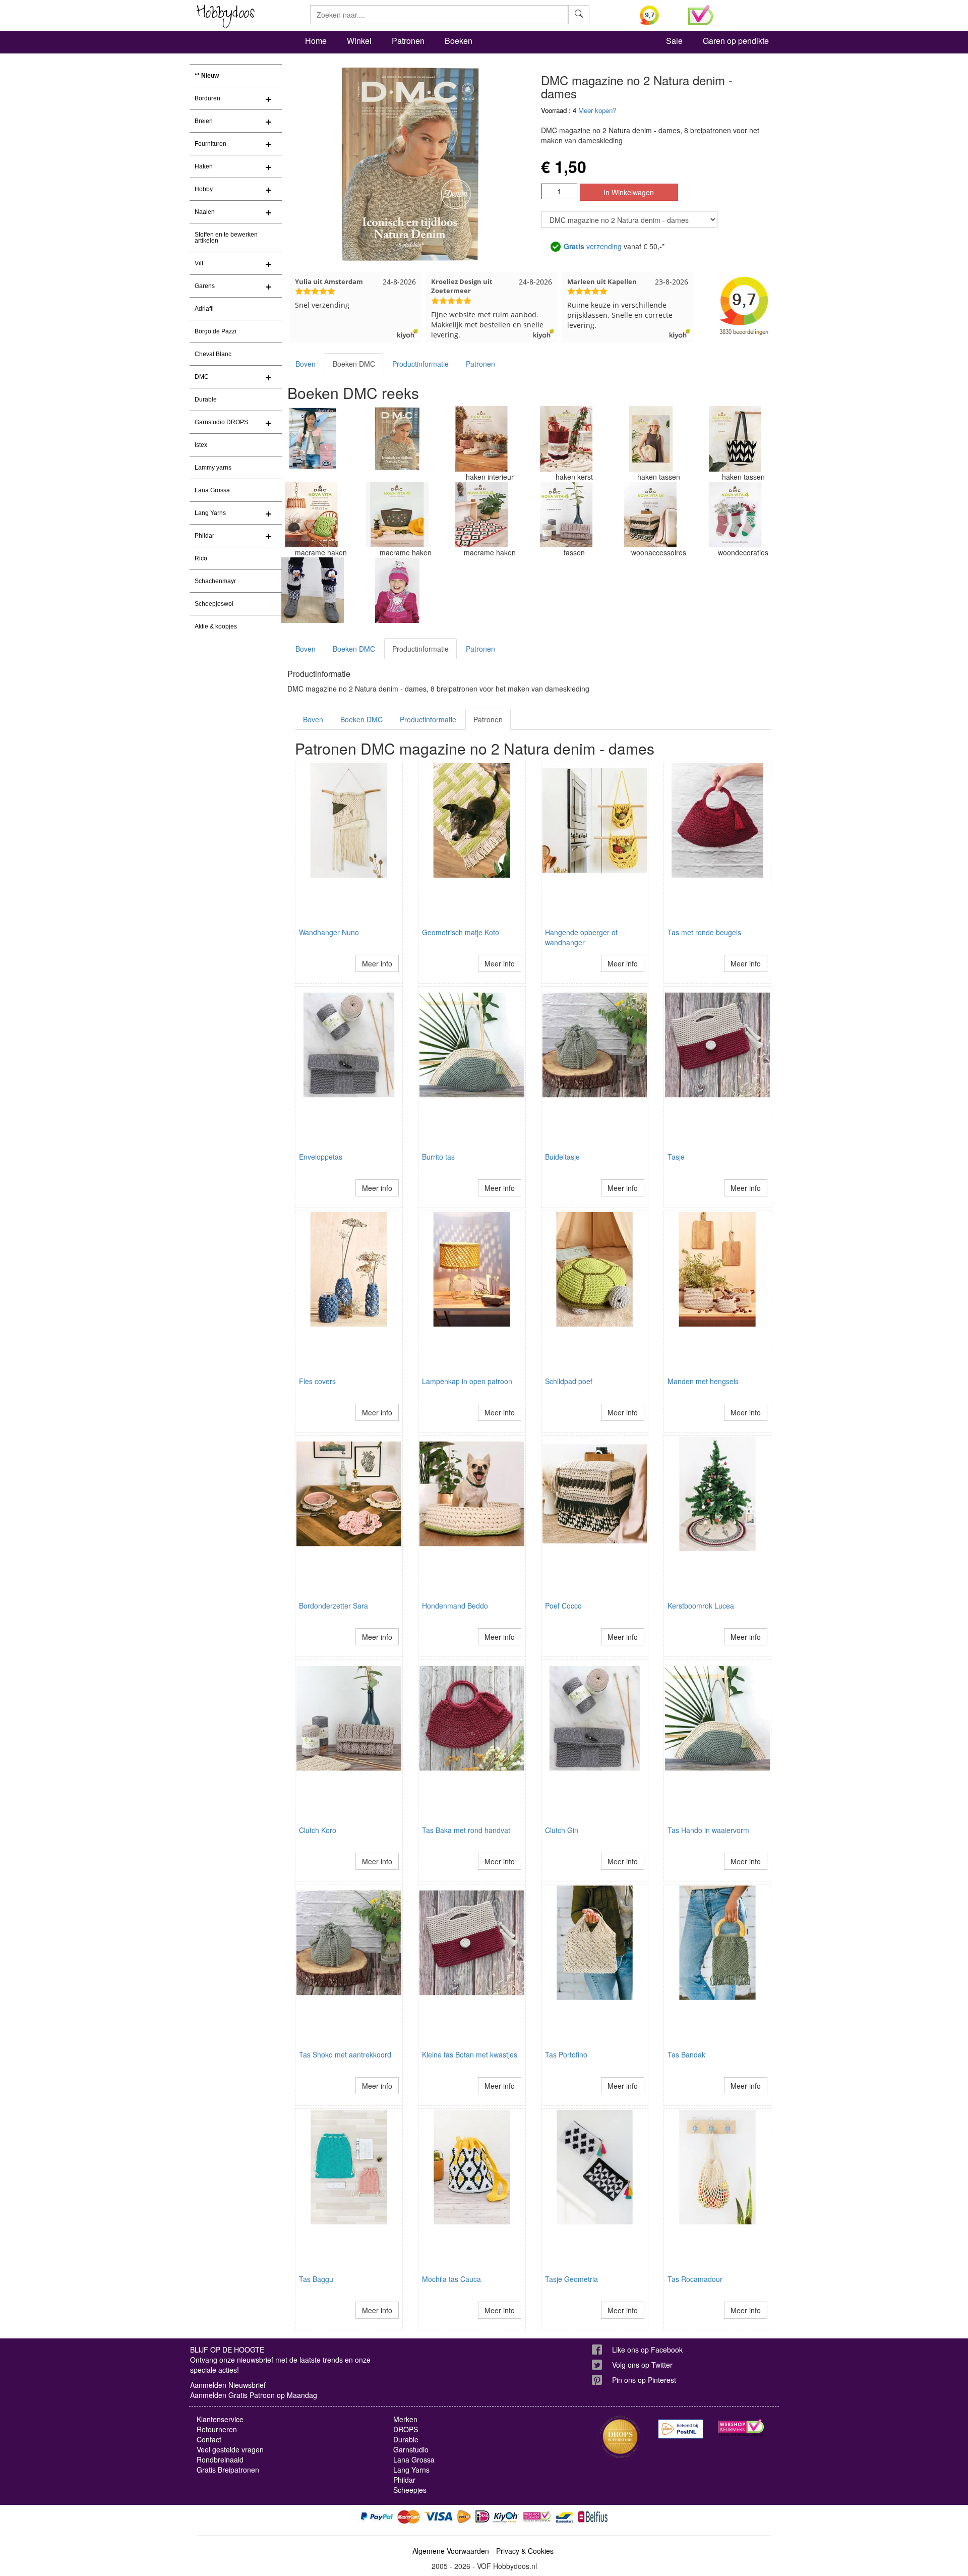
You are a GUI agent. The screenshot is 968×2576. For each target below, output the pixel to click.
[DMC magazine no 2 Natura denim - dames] (397, 439)
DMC (202, 377)
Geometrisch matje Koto (461, 932)
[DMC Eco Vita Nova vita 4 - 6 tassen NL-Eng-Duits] (735, 439)
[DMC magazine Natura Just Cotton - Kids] (313, 439)
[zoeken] (579, 15)
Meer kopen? (597, 110)
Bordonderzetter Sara (334, 1606)
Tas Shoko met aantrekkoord (345, 2054)
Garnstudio (411, 2449)
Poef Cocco (563, 1606)
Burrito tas (438, 1157)
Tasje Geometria (571, 2279)
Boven (306, 364)
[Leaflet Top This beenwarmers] (313, 590)
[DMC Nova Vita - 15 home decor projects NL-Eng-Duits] (313, 514)
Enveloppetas (321, 1157)
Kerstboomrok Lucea (701, 1606)
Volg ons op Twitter (642, 2365)
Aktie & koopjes (216, 626)
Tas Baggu (316, 2279)
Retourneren (217, 2429)
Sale (674, 41)
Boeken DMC (354, 364)
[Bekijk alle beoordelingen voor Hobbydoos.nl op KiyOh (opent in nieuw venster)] (656, 15)
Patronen (408, 41)
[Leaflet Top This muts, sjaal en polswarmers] (397, 590)
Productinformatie (420, 364)
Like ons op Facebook (647, 2350)
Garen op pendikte (736, 41)
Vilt (199, 263)
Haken (204, 166)
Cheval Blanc (213, 354)
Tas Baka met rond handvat (466, 1830)
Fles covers (317, 1381)
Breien (204, 121)
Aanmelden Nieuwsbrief (228, 2385)
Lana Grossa (212, 490)
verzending (593, 246)
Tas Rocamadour (695, 2279)
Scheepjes (410, 2490)
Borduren (207, 98)
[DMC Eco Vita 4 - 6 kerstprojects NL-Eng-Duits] (566, 439)
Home (316, 41)
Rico (201, 558)
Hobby (204, 189)
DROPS (406, 2429)
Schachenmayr (215, 581)
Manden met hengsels (703, 1381)
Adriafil (204, 309)
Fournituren (210, 144)
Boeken (459, 41)
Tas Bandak (686, 2054)
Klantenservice (220, 2419)
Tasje (676, 1157)
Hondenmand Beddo (455, 1606)
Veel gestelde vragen (230, 2449)
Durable (206, 399)
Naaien (205, 212)
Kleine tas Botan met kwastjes (470, 2054)
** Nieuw (207, 76)
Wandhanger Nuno (329, 932)
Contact (209, 2439)
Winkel (359, 41)
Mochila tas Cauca (451, 2279)
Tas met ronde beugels (704, 932)
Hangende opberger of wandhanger (581, 937)
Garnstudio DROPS (221, 422)
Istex (201, 445)
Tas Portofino (566, 2054)
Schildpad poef (569, 1381)
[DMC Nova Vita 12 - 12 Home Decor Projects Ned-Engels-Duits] (650, 514)
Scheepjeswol (214, 604)
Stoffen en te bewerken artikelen (226, 238)
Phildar (204, 536)
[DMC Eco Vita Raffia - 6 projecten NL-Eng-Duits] (650, 439)
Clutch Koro (318, 1830)
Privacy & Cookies (525, 2551)
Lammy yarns (213, 468)
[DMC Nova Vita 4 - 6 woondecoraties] (735, 514)
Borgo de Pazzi (216, 331)
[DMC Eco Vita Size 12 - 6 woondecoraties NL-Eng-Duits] (481, 439)
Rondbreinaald (220, 2459)
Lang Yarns (210, 513)
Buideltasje (562, 1157)
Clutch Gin (562, 1830)
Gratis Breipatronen (228, 2470)
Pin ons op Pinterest (644, 2380)
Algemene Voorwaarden (451, 2551)
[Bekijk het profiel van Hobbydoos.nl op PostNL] (681, 2429)
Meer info (377, 963)
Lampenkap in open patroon (467, 1381)
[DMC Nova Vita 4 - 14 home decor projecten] (481, 514)
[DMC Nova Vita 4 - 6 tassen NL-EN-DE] (566, 514)
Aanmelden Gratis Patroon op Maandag (254, 2395)
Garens (205, 286)
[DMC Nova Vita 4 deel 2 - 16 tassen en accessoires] (397, 514)
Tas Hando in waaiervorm (708, 1830)
